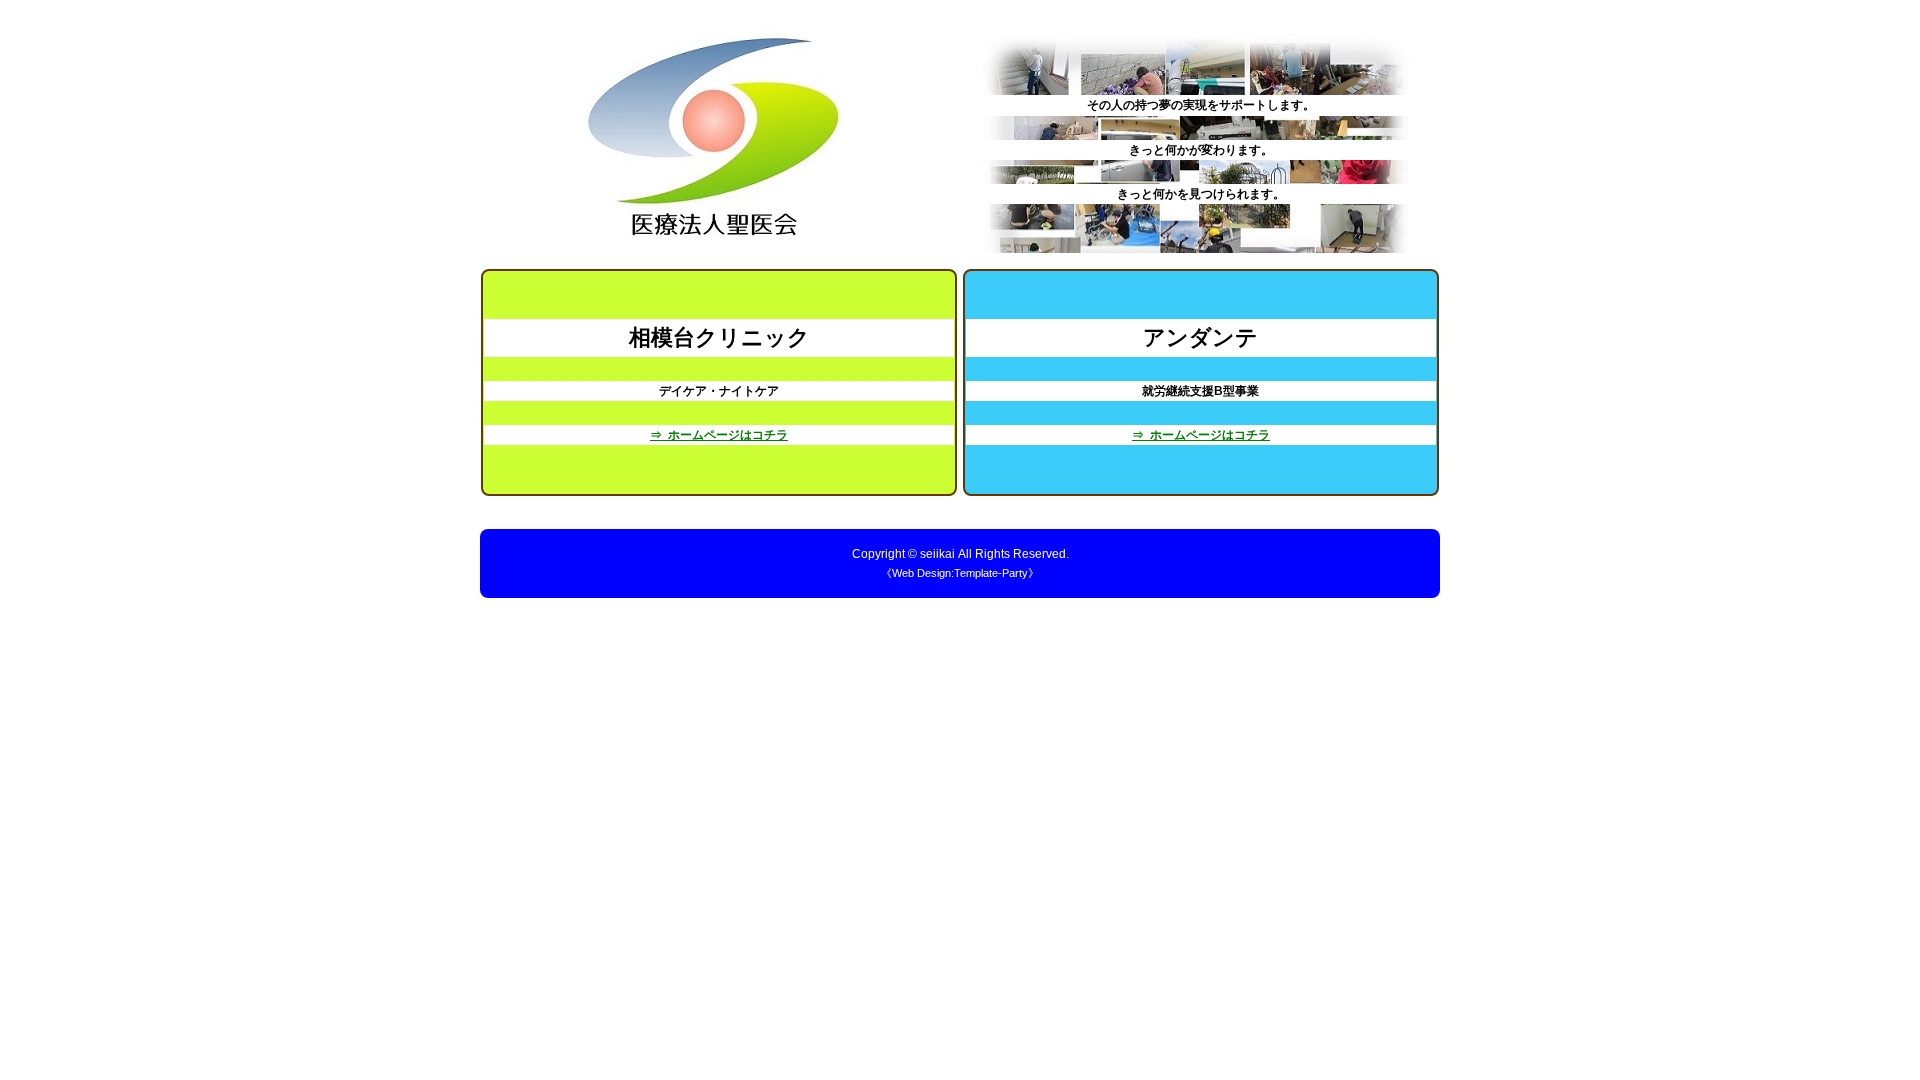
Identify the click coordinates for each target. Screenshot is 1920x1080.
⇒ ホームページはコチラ (719, 435)
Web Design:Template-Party (960, 573)
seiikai (937, 554)
